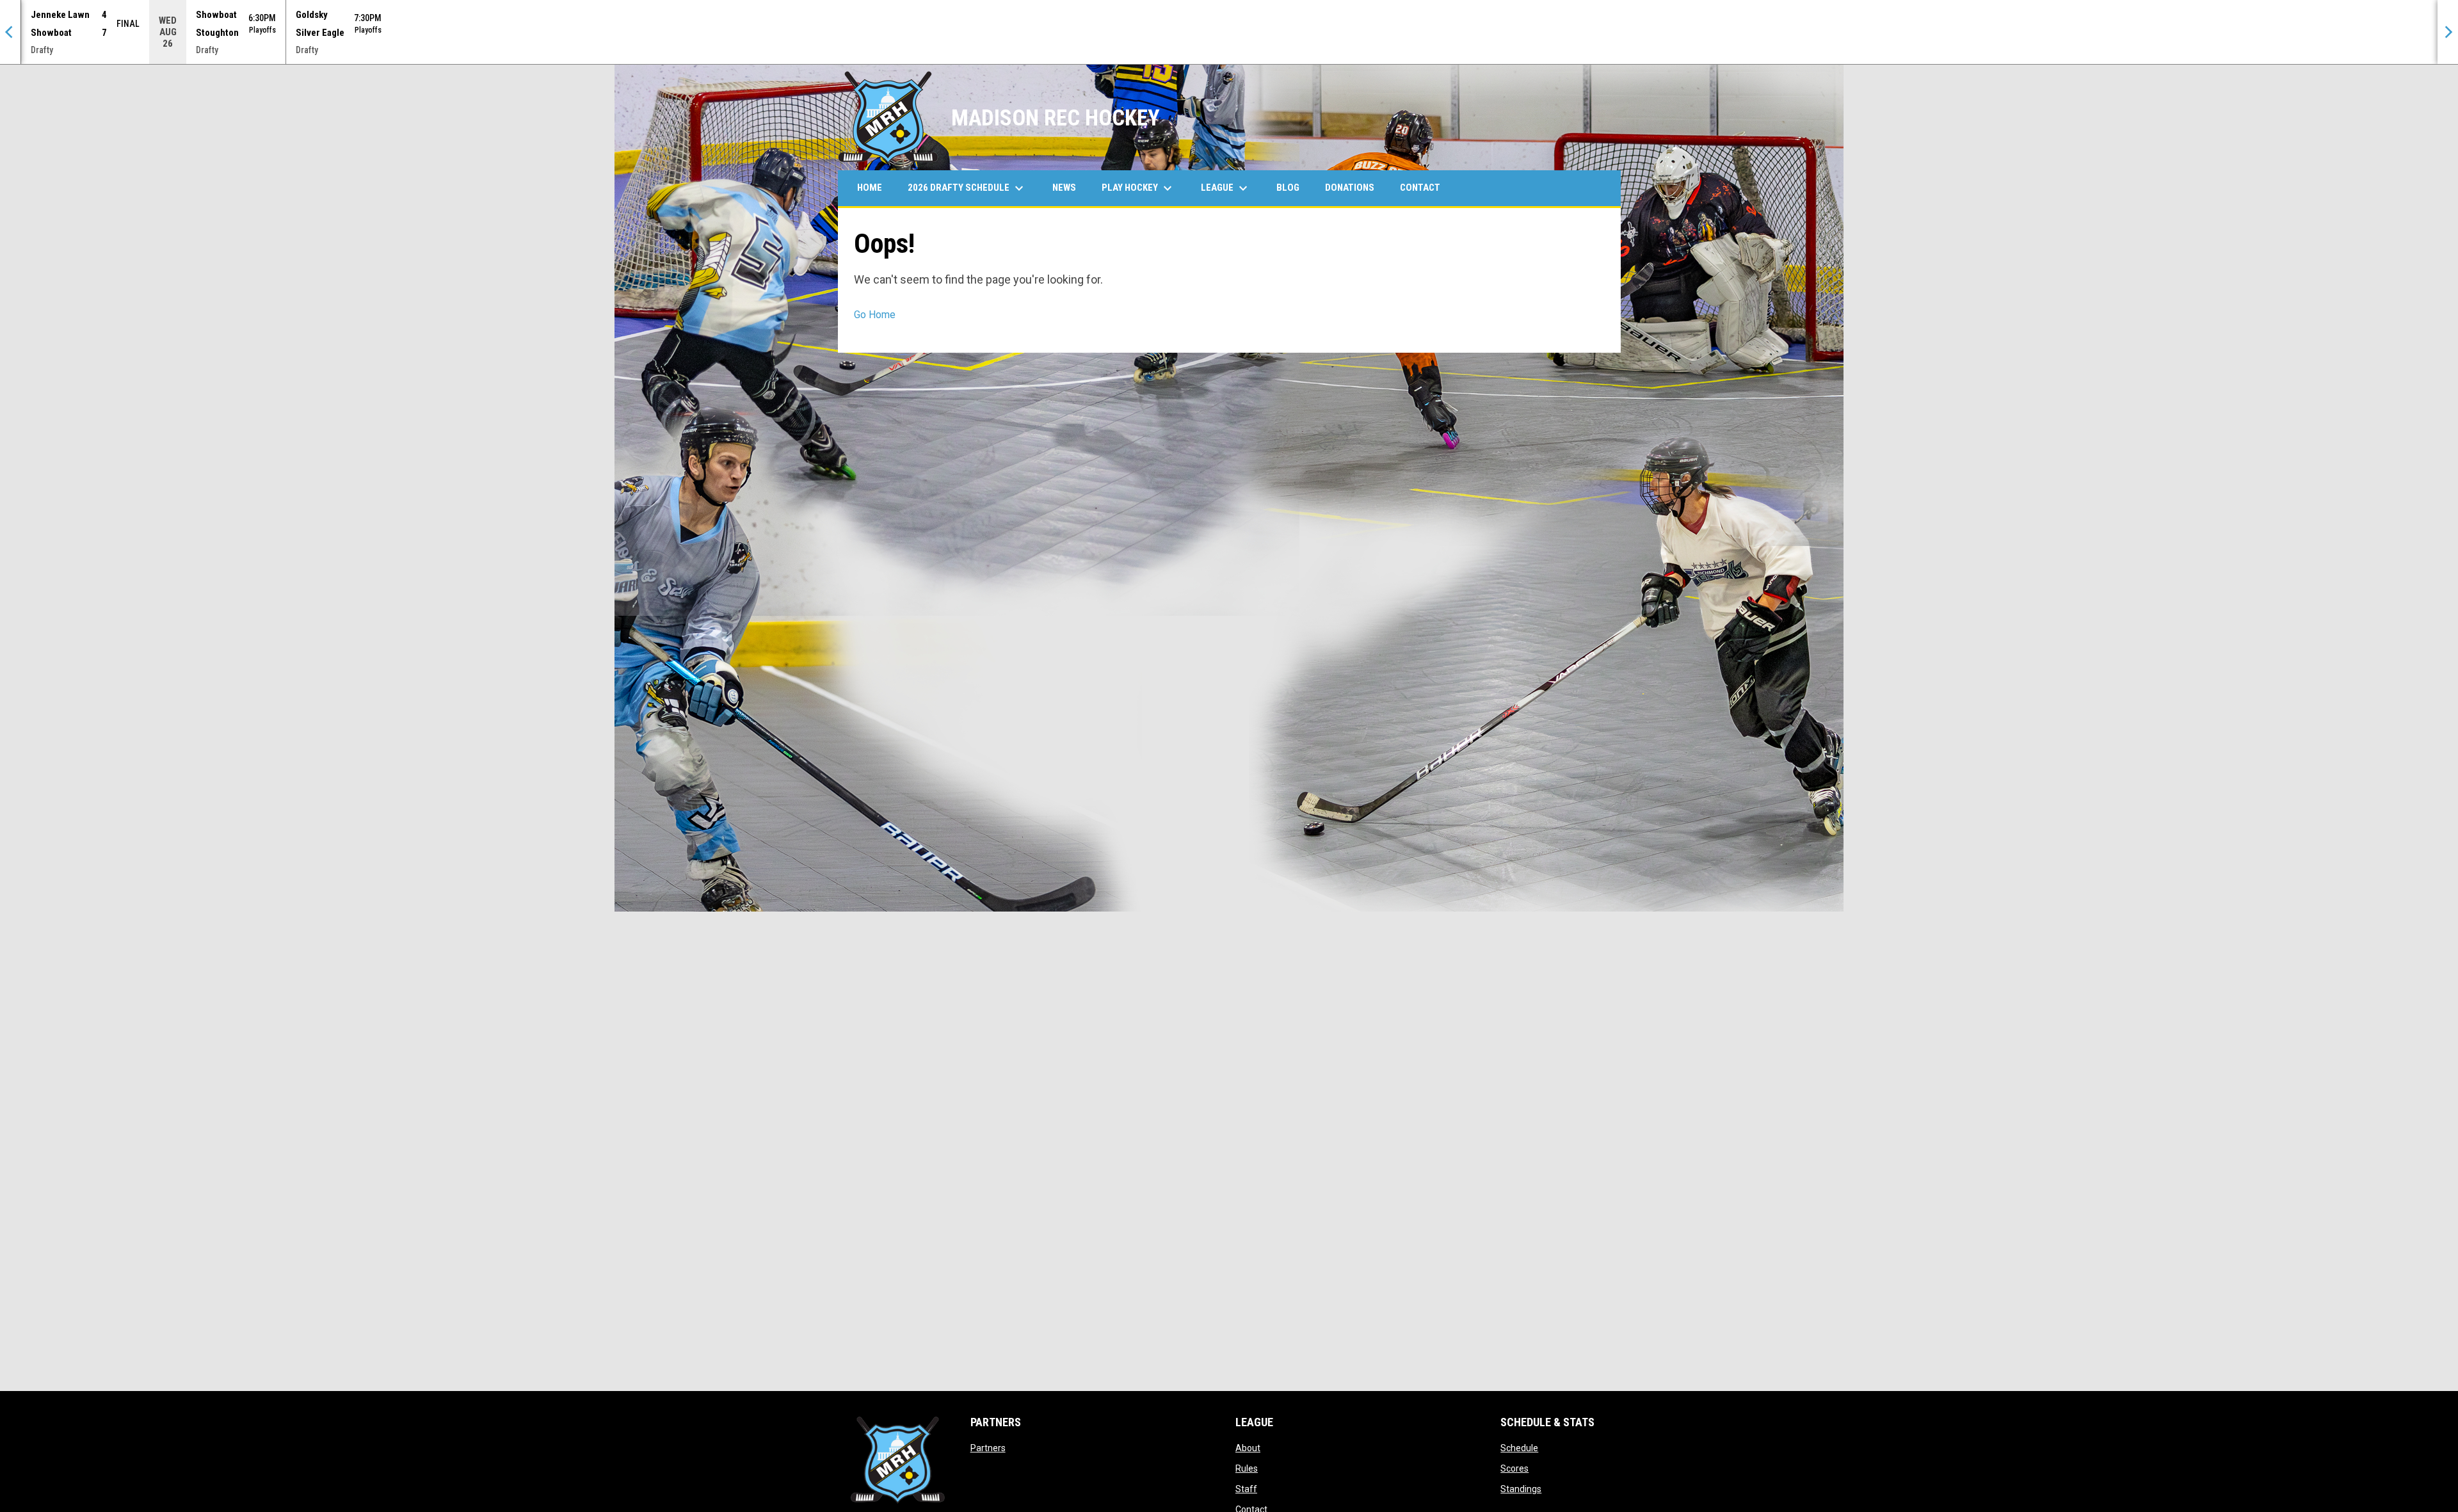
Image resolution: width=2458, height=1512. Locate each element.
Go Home (875, 315)
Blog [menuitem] (1288, 188)
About (1248, 1448)
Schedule (1519, 1448)
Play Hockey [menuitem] (1138, 188)
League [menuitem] (1226, 188)
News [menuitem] (1064, 188)
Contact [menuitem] (1420, 188)
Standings (1521, 1489)
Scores (1514, 1468)
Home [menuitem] (870, 188)
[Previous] (10, 32)
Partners (988, 1448)
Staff (1246, 1489)
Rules (1247, 1468)
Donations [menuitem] (1350, 188)
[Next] (2448, 32)
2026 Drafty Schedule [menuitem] (967, 188)
